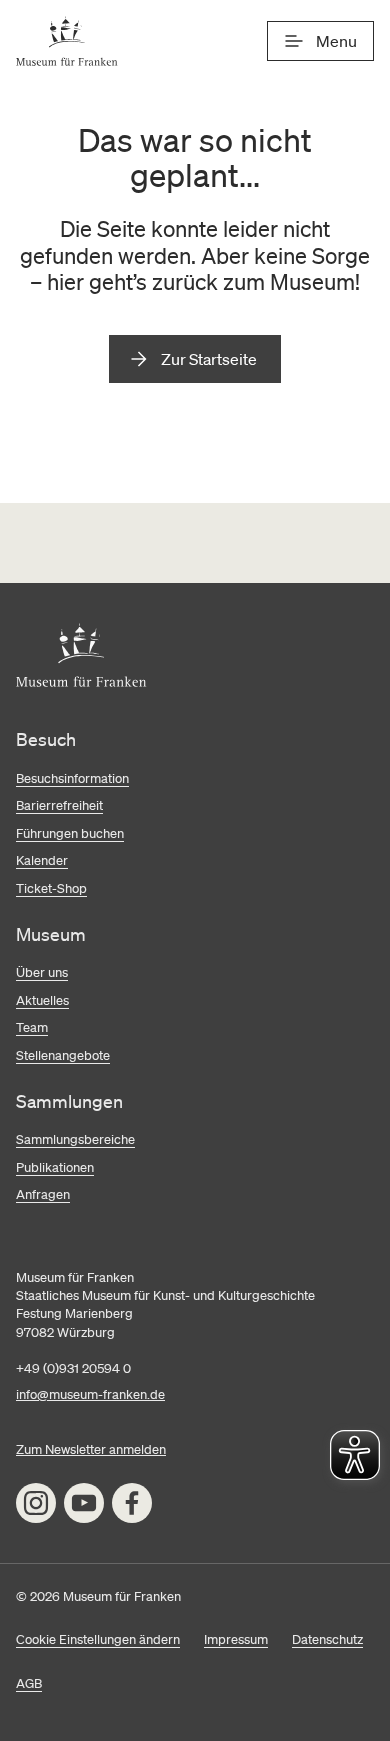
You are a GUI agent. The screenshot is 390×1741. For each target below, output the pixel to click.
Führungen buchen (70, 833)
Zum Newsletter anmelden (91, 1449)
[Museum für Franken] (67, 41)
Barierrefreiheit (59, 805)
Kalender (42, 860)
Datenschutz (327, 1639)
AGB (29, 1683)
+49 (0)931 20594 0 (73, 1368)
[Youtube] (84, 1503)
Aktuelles (42, 1000)
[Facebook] (132, 1503)
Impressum (236, 1639)
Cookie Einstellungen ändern (98, 1639)
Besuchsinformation (72, 778)
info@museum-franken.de (90, 1394)
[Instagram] (36, 1503)
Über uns (42, 972)
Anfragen (43, 1194)
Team (32, 1027)
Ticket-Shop (51, 888)
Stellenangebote (63, 1055)
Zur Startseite (209, 359)
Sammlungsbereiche (75, 1139)
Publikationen (55, 1167)
